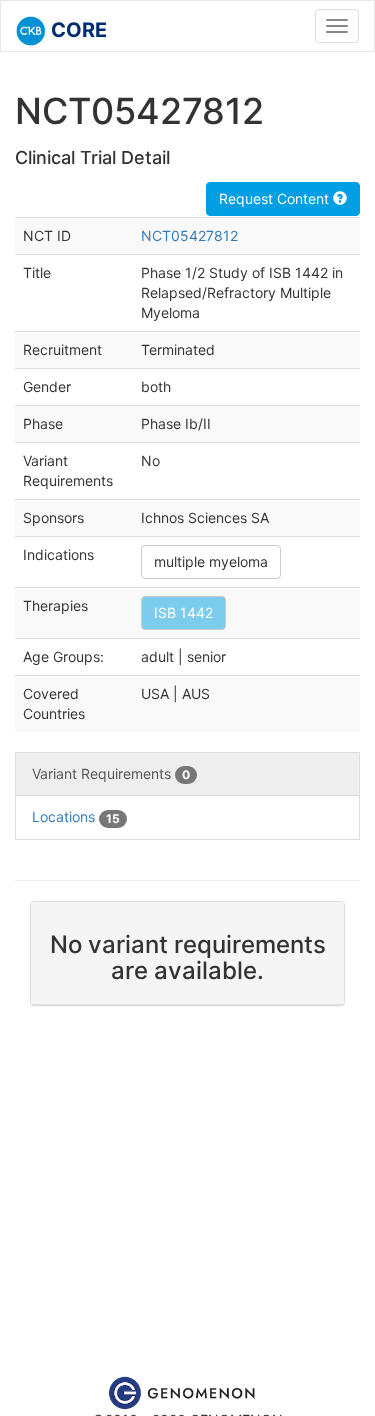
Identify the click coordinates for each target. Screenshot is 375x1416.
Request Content (276, 198)
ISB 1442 (183, 612)
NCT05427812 (189, 235)
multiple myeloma (211, 561)
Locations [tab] (76, 816)
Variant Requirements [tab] (111, 773)
